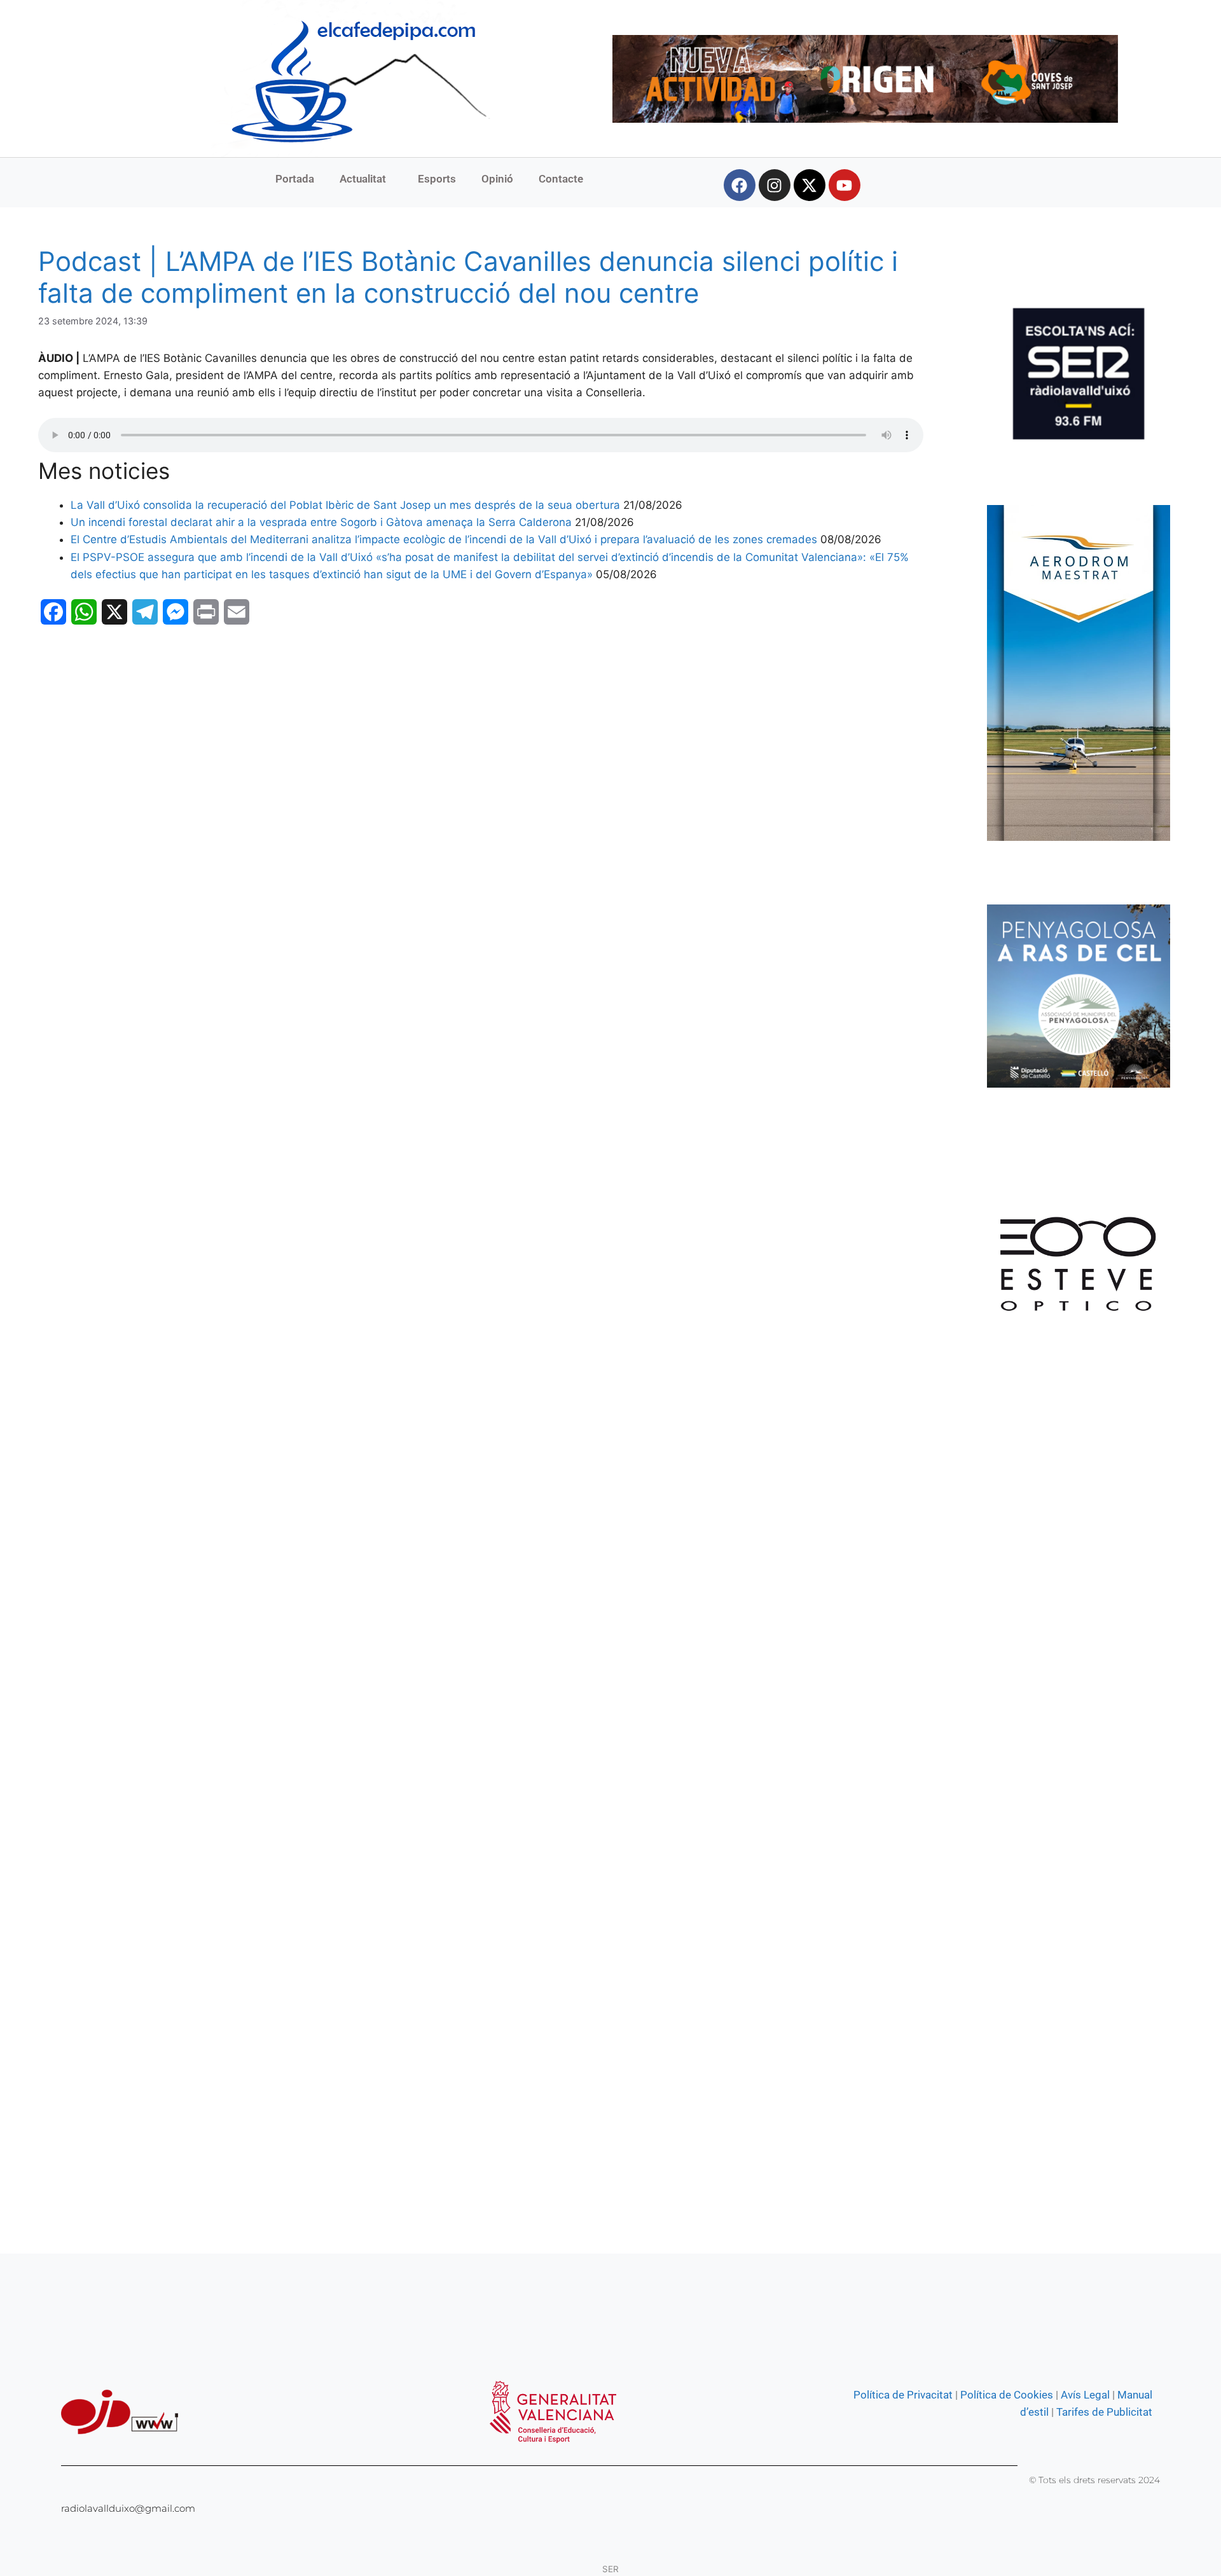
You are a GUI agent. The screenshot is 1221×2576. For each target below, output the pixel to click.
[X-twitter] (810, 185)
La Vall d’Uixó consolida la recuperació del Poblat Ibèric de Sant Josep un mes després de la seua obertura (345, 505)
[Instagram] (775, 185)
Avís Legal (1085, 2395)
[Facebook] (740, 185)
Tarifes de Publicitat (1104, 2412)
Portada (295, 179)
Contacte (561, 179)
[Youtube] (845, 185)
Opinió (497, 179)
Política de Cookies (1007, 2395)
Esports (437, 179)
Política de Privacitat (903, 2395)
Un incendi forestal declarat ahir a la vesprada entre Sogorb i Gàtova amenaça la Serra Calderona (321, 522)
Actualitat (363, 179)
